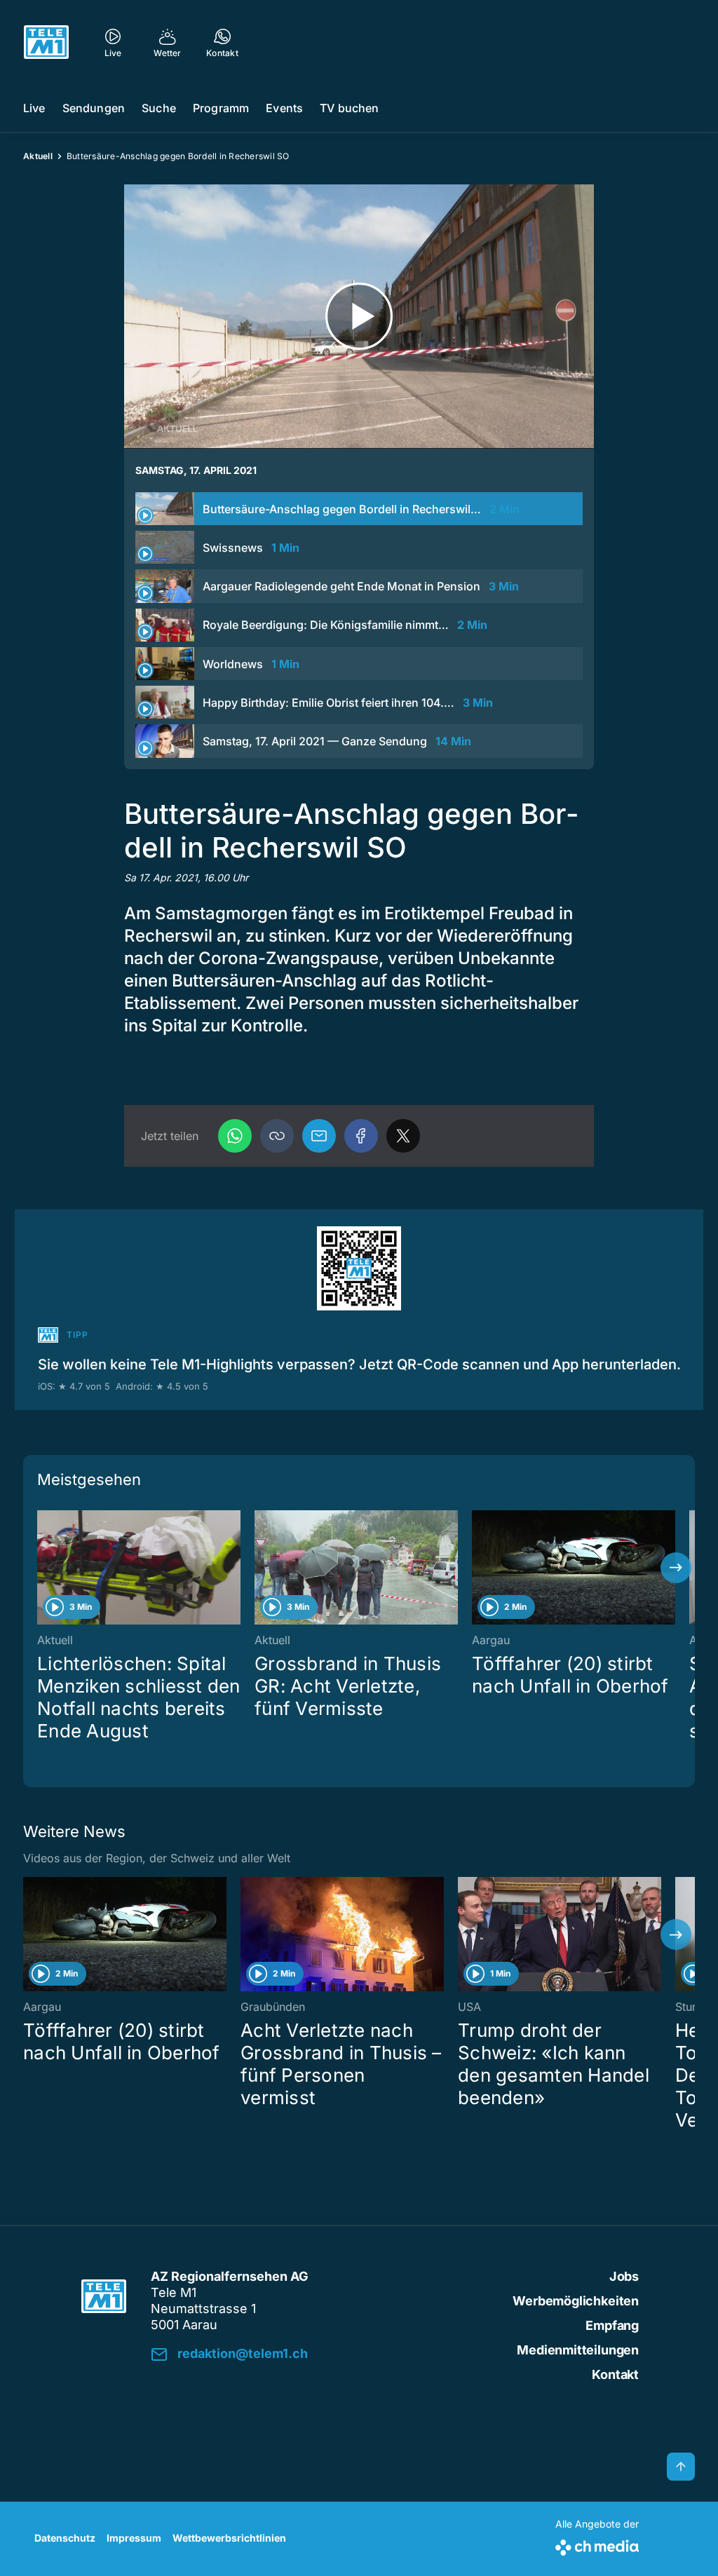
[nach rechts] (676, 1568)
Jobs (624, 2276)
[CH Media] (597, 2545)
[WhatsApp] (235, 1136)
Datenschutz (65, 2538)
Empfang (612, 2325)
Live (34, 108)
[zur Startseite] (46, 42)
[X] (403, 1136)
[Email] (319, 1136)
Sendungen (94, 108)
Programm (221, 108)
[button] (277, 1136)
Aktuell (38, 156)
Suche (159, 108)
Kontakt (615, 2374)
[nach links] (42, 1568)
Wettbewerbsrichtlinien (229, 2538)
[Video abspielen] (359, 317)
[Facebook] (361, 1136)
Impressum (134, 2538)
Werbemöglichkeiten (576, 2301)
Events (284, 108)
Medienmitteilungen (578, 2350)
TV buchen (349, 108)
